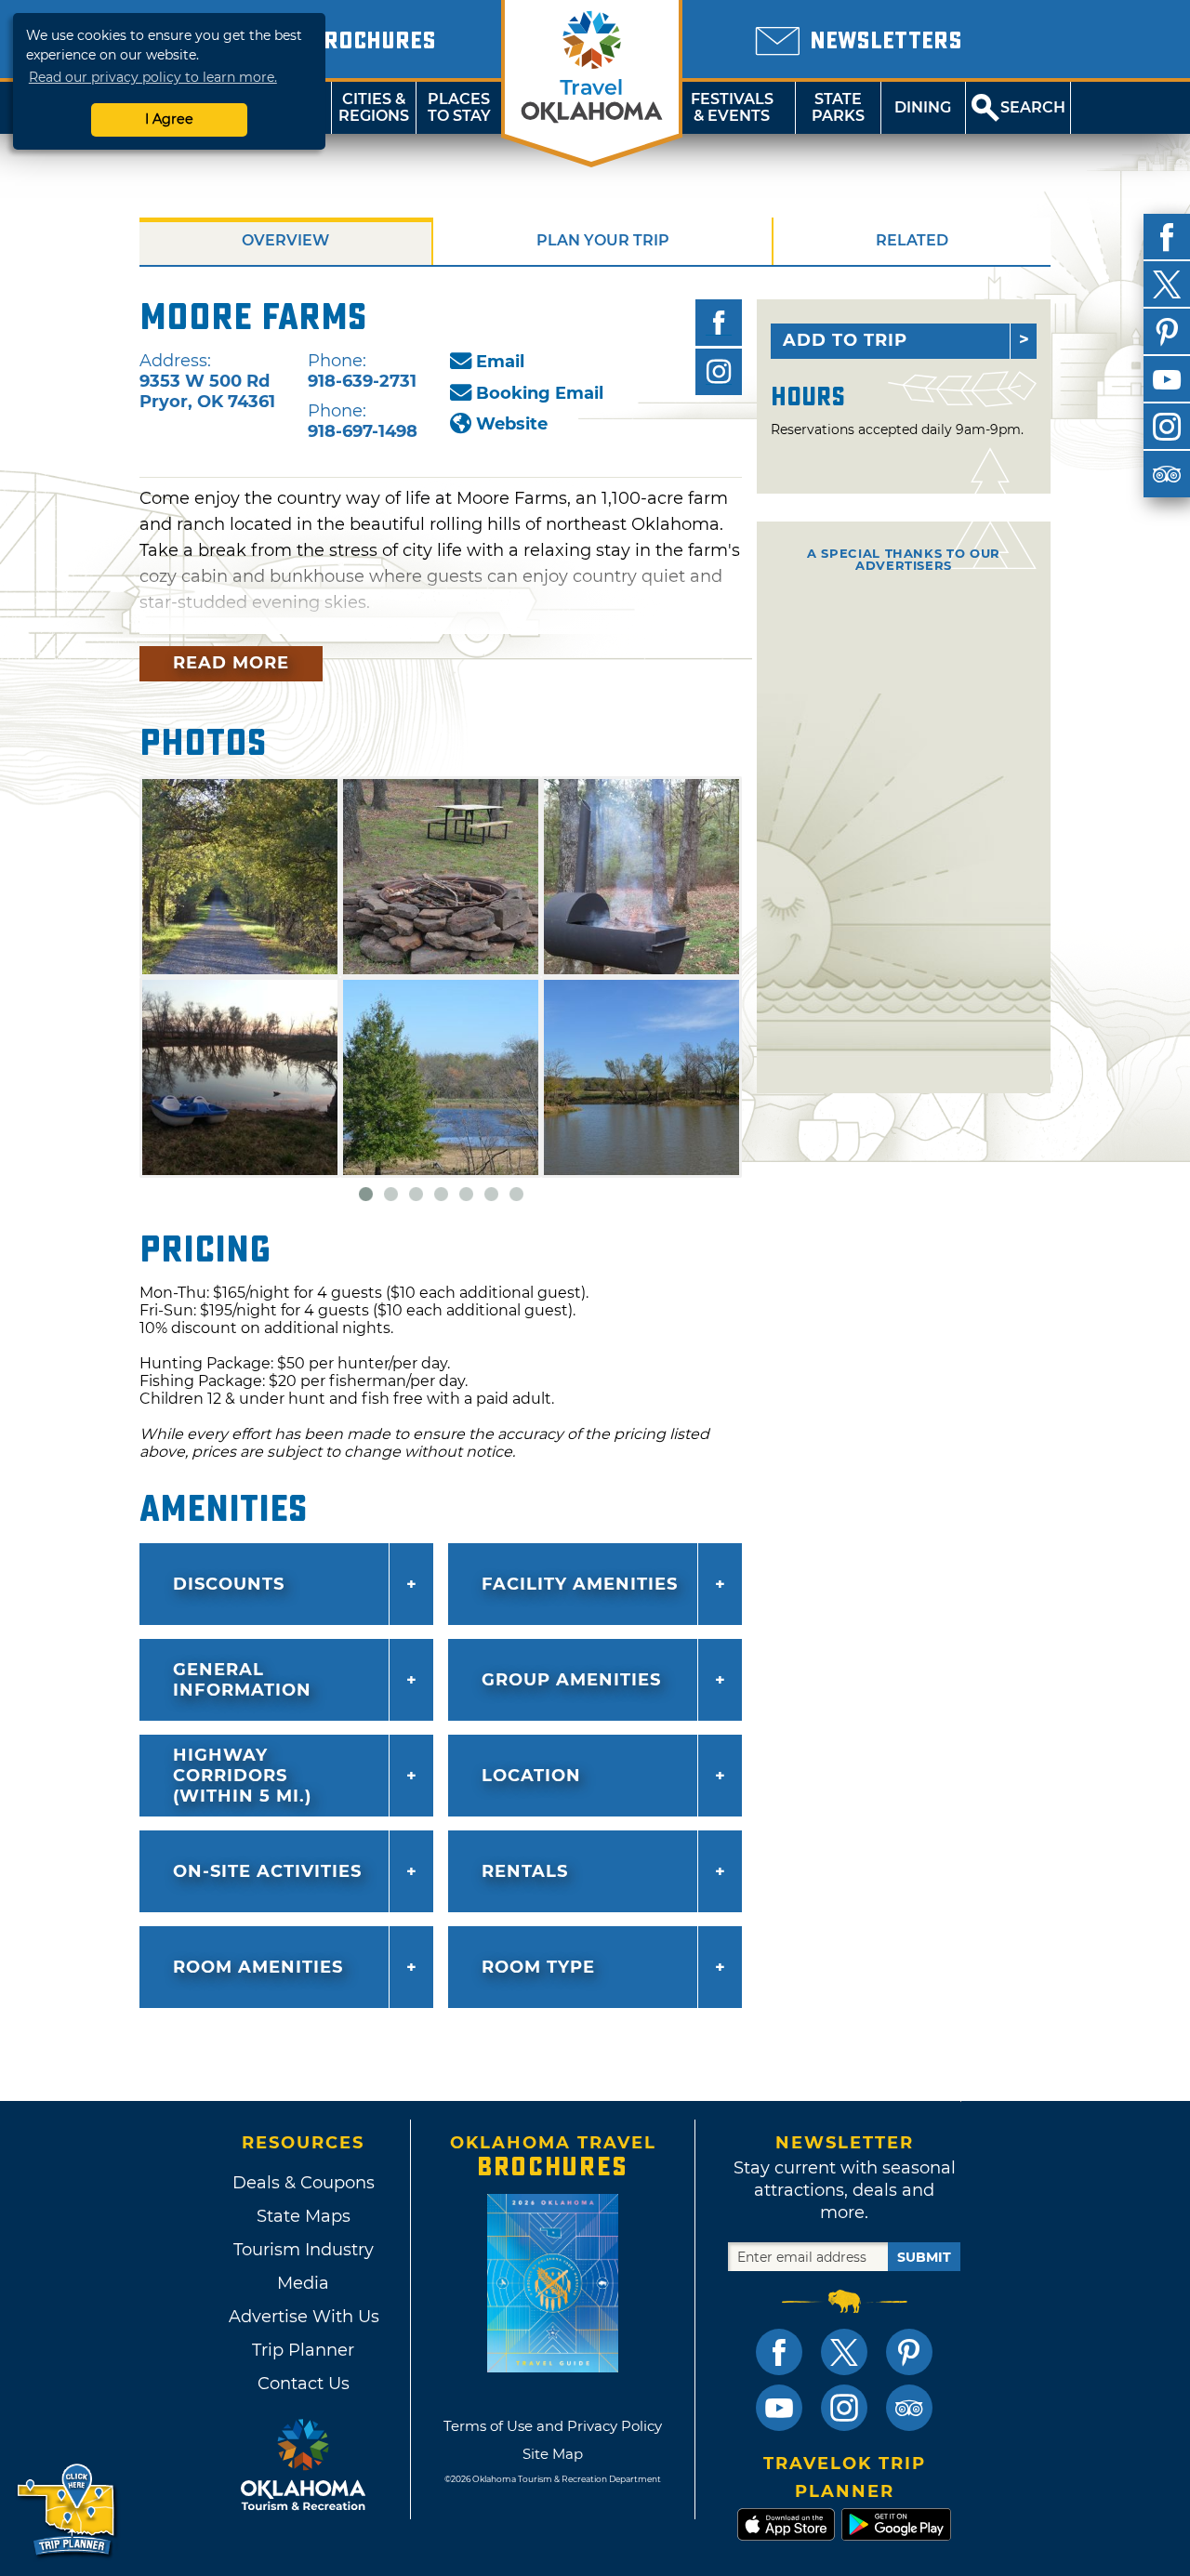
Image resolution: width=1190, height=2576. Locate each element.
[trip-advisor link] (909, 2408)
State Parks (838, 107)
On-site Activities (267, 1871)
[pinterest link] (909, 2352)
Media (303, 2283)
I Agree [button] (169, 119)
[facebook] (1167, 237)
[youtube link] (779, 2408)
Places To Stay (459, 107)
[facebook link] (779, 2352)
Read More (231, 663)
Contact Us (304, 2384)
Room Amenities (258, 1967)
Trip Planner (303, 2350)
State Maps (304, 2216)
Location (531, 1776)
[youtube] (1167, 379)
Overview (285, 240)
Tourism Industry (304, 2250)
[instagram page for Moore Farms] (719, 372)
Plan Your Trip (603, 240)
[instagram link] (844, 2408)
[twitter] (1167, 284)
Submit (924, 2257)
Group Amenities (571, 1680)
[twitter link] (844, 2352)
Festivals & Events (732, 107)
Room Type (538, 1967)
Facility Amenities (580, 1584)
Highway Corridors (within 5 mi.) (242, 1776)
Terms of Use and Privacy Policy (553, 2426)
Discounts (229, 1584)
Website (512, 424)
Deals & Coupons (304, 2183)
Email (500, 362)
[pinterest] (1167, 332)
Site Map (553, 2454)
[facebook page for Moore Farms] (719, 323)
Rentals (525, 1871)
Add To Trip (845, 340)
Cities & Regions (374, 107)
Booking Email (540, 393)
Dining (923, 107)
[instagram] (1167, 427)
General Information (242, 1680)
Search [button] (1033, 107)
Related (912, 240)
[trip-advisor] (1167, 474)
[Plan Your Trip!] (67, 2510)
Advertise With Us (303, 2317)
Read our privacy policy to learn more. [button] (153, 77)
